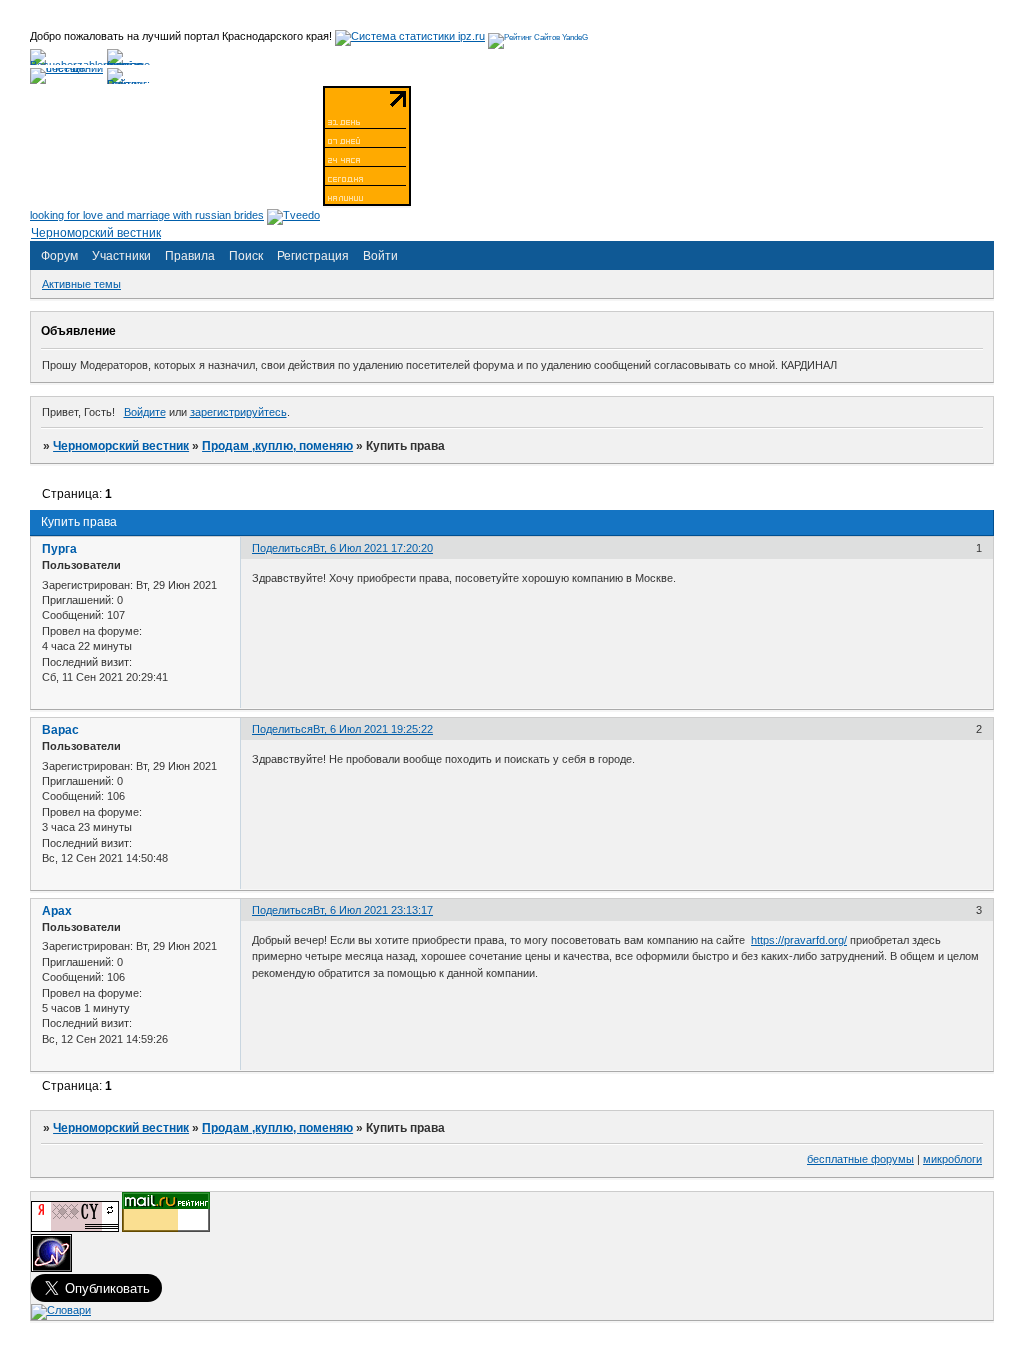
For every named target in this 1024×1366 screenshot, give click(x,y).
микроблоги (952, 1159)
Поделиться (282, 548)
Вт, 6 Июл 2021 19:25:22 (373, 729)
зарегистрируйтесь (238, 412)
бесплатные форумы (860, 1159)
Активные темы (81, 284)
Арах (57, 911)
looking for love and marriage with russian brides (147, 215)
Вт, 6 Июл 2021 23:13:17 (373, 910)
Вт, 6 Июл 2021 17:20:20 (373, 548)
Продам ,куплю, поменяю (277, 446)
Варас (60, 730)
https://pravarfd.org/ (799, 940)
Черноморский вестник (121, 446)
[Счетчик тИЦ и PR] (75, 1228)
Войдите (145, 412)
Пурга (59, 549)
